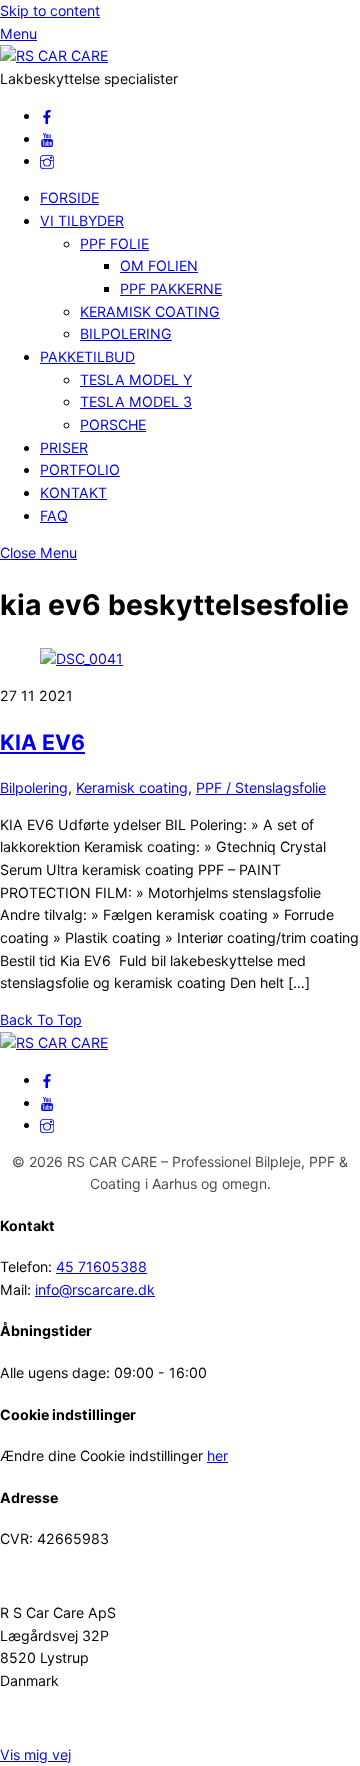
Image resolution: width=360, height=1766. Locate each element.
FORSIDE (69, 197)
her (217, 1455)
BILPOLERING (126, 333)
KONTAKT (73, 492)
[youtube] (47, 138)
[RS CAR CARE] (54, 55)
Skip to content (50, 10)
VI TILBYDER (82, 220)
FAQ (54, 515)
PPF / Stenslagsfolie (261, 787)
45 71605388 (101, 1266)
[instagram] (47, 160)
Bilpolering (34, 787)
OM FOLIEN (159, 265)
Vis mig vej (35, 1754)
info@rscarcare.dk (95, 1289)
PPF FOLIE (114, 243)
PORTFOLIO (80, 469)
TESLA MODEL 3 (136, 401)
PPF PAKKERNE (171, 288)
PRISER (64, 447)
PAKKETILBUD (87, 356)
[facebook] (47, 115)
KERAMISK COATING (150, 311)
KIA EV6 (42, 742)
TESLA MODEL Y (136, 379)
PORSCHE (113, 424)
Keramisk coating (132, 787)
